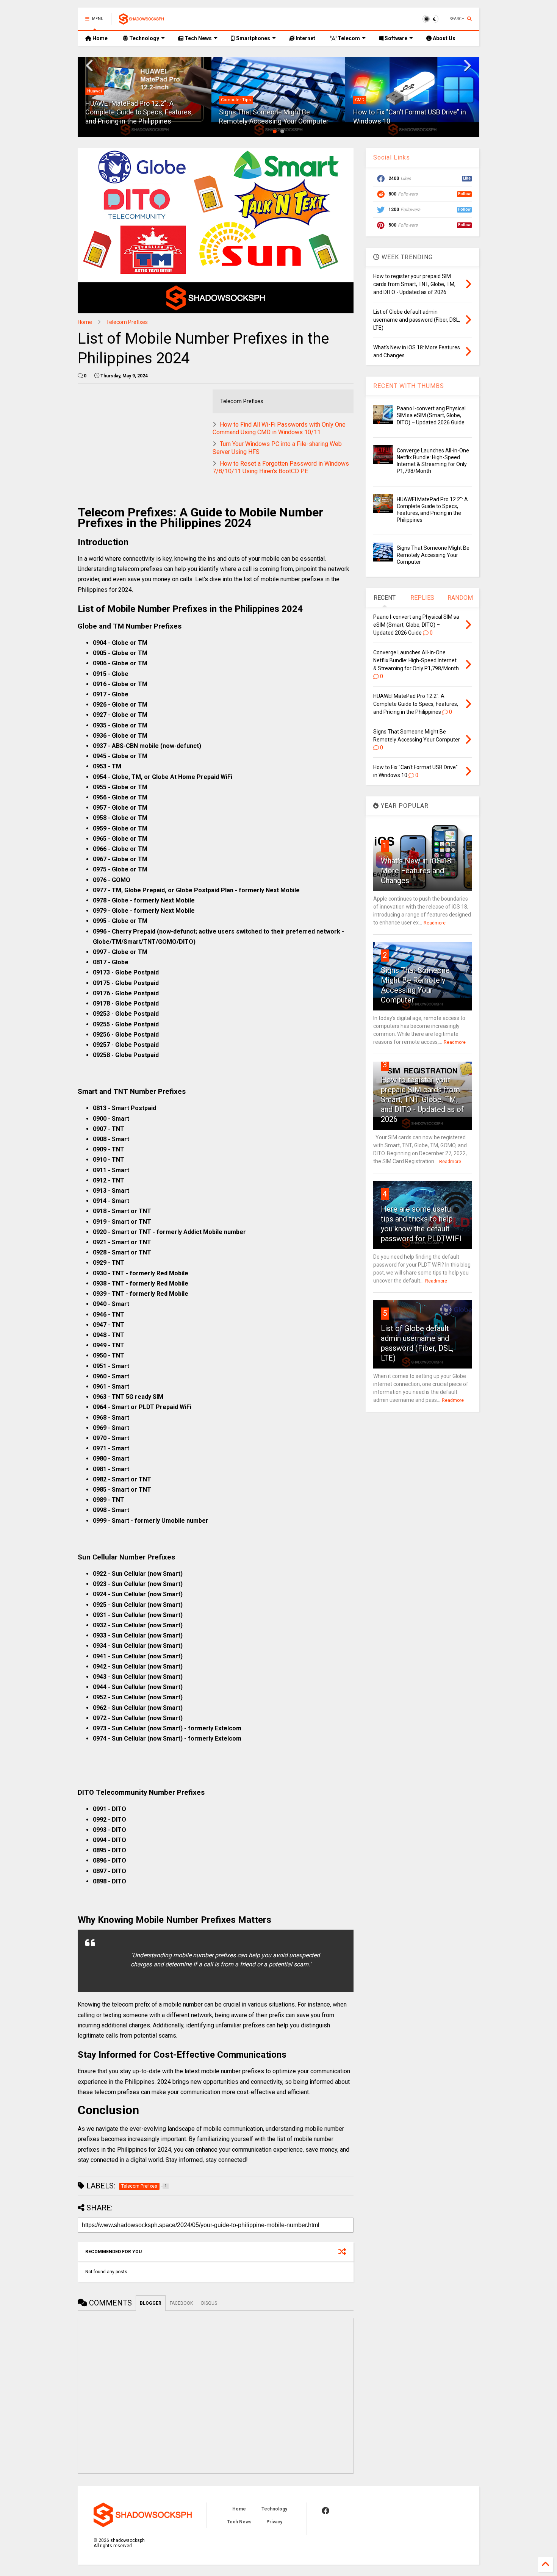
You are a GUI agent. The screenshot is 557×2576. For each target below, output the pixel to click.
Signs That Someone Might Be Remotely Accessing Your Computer (433, 555)
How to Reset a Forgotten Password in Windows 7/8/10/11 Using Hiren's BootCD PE (281, 468)
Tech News (198, 38)
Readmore (435, 923)
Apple (361, 100)
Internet (305, 38)
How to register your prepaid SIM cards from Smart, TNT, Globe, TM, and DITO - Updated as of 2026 (422, 1100)
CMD (226, 100)
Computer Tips (102, 100)
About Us (444, 38)
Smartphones (253, 38)
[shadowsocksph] (141, 21)
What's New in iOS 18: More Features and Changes (417, 871)
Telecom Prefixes (127, 322)
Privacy (274, 2522)
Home (99, 38)
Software (395, 38)
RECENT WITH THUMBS (409, 386)
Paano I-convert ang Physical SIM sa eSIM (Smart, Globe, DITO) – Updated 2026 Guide (431, 415)
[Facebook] (325, 2511)
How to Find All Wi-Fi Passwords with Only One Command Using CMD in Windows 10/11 (279, 429)
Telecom (348, 38)
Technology (144, 38)
